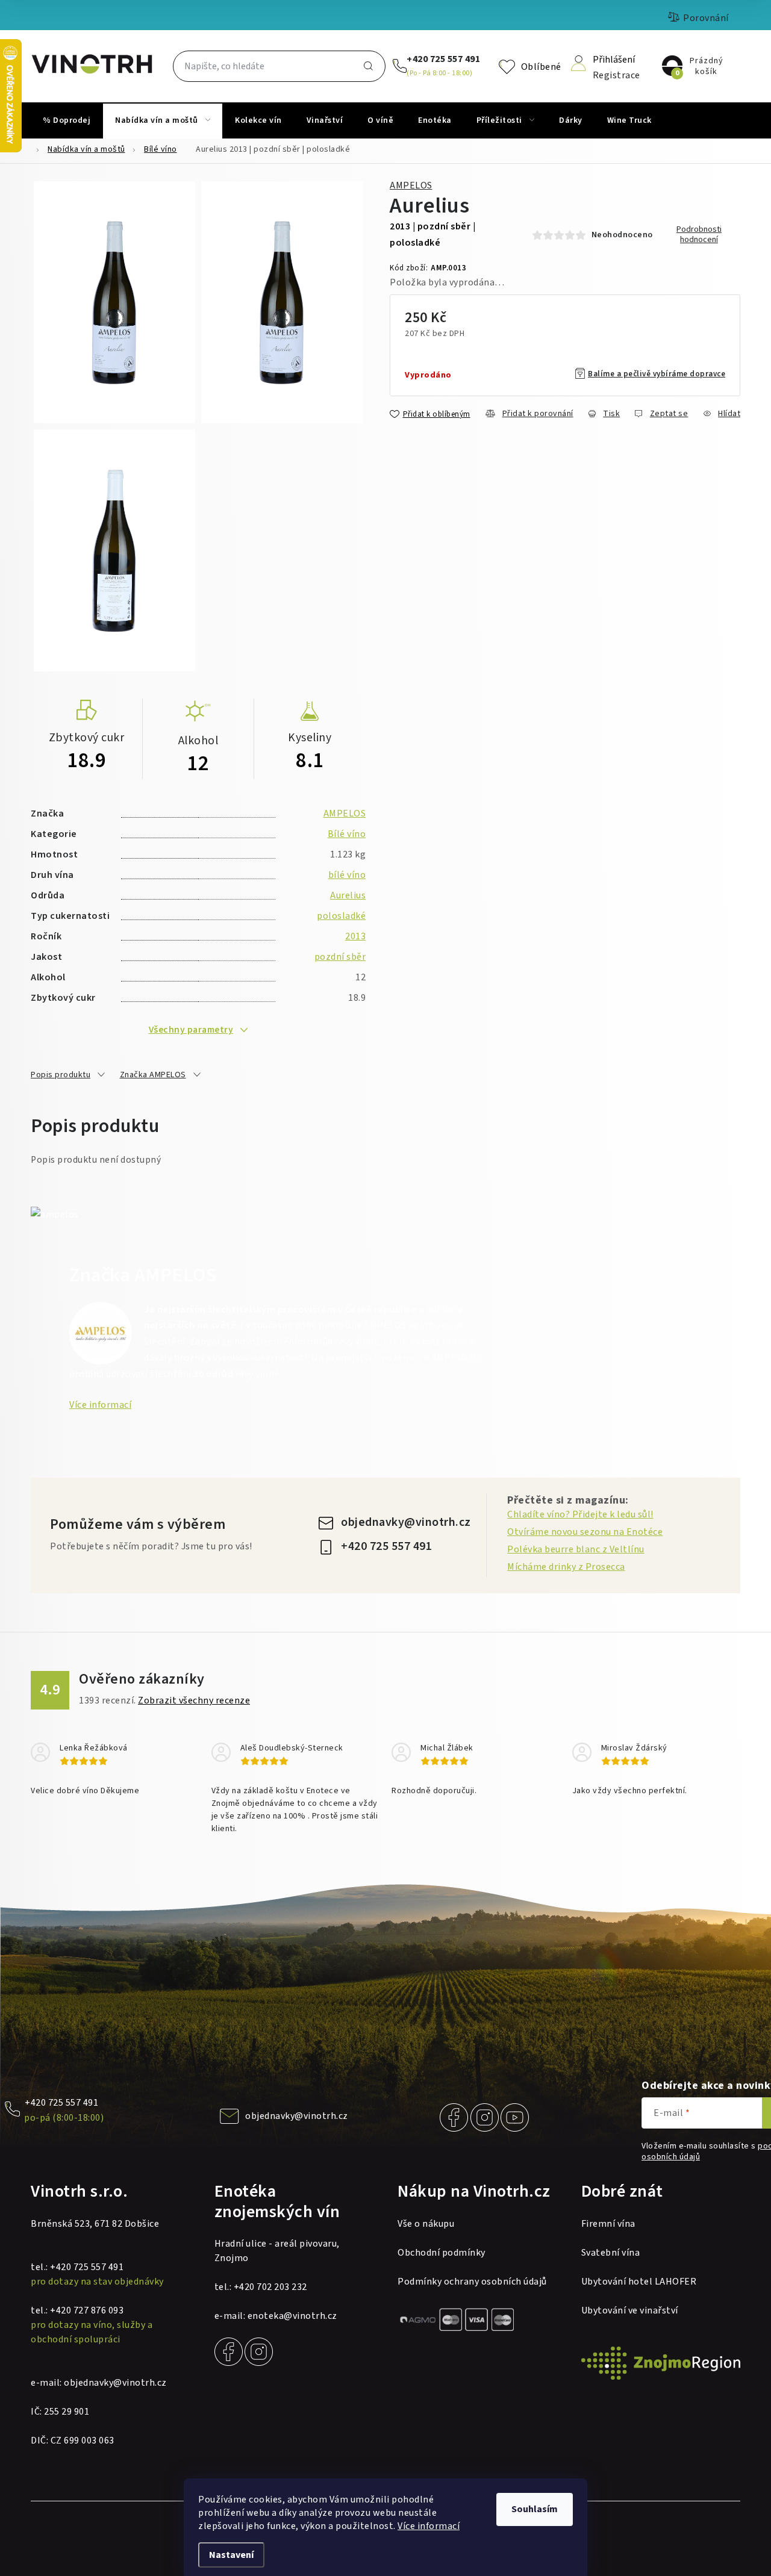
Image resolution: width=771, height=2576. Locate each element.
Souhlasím (535, 2509)
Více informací (429, 2526)
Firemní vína (608, 2224)
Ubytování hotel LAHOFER (639, 2282)
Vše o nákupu (426, 2224)
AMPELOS (411, 185)
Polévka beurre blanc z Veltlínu (576, 1549)
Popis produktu (61, 1075)
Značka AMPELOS (153, 1075)
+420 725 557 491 (443, 59)
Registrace (616, 74)
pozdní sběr (340, 957)
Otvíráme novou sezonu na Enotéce (585, 1532)
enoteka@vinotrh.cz (292, 2316)
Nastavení (231, 2555)
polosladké (341, 916)
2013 (355, 936)
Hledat (369, 66)
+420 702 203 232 (270, 2287)
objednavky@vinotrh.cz (406, 1522)
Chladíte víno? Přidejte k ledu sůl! (580, 1514)
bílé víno (347, 875)
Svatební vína (611, 2253)
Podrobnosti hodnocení (699, 235)
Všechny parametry (191, 1030)
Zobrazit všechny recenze (194, 1700)
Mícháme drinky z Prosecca (566, 1567)
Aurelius (348, 895)
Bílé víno (347, 834)
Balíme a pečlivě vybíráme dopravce (657, 374)
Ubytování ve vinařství (630, 2310)
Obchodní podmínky (442, 2253)
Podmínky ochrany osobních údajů (472, 2282)
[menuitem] (67, 120)
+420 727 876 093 (87, 2310)
